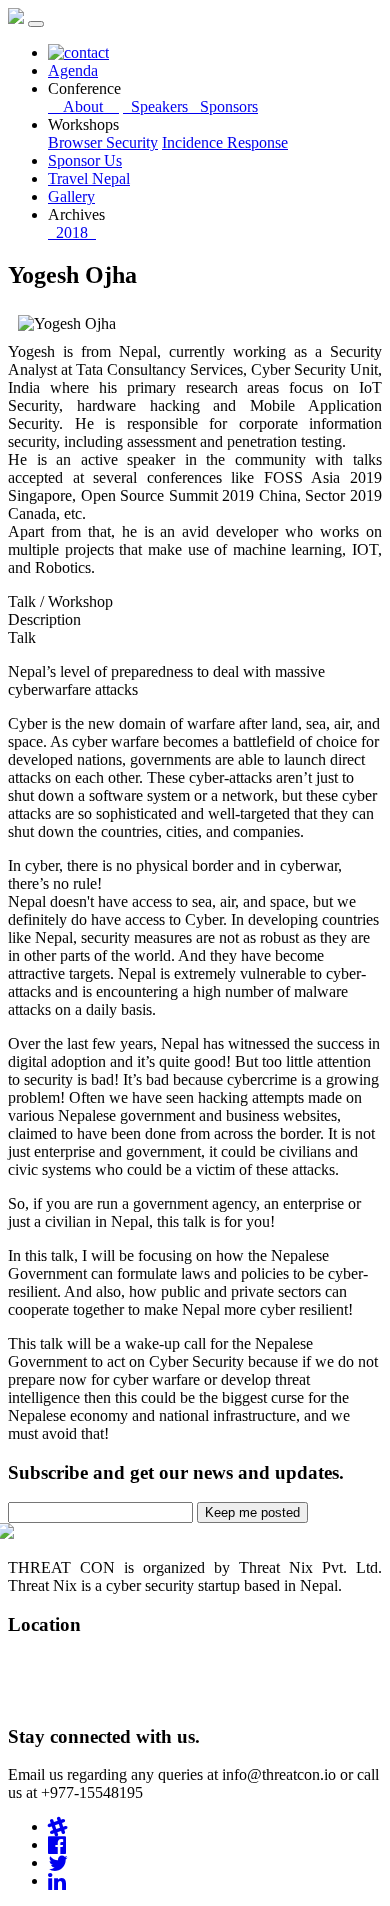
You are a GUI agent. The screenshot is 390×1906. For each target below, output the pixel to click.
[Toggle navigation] (36, 24)
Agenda (73, 70)
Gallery (71, 196)
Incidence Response (225, 142)
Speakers (157, 106)
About (83, 106)
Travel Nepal (89, 178)
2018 (72, 232)
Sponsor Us (85, 160)
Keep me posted (252, 1512)
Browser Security (103, 142)
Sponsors (225, 106)
